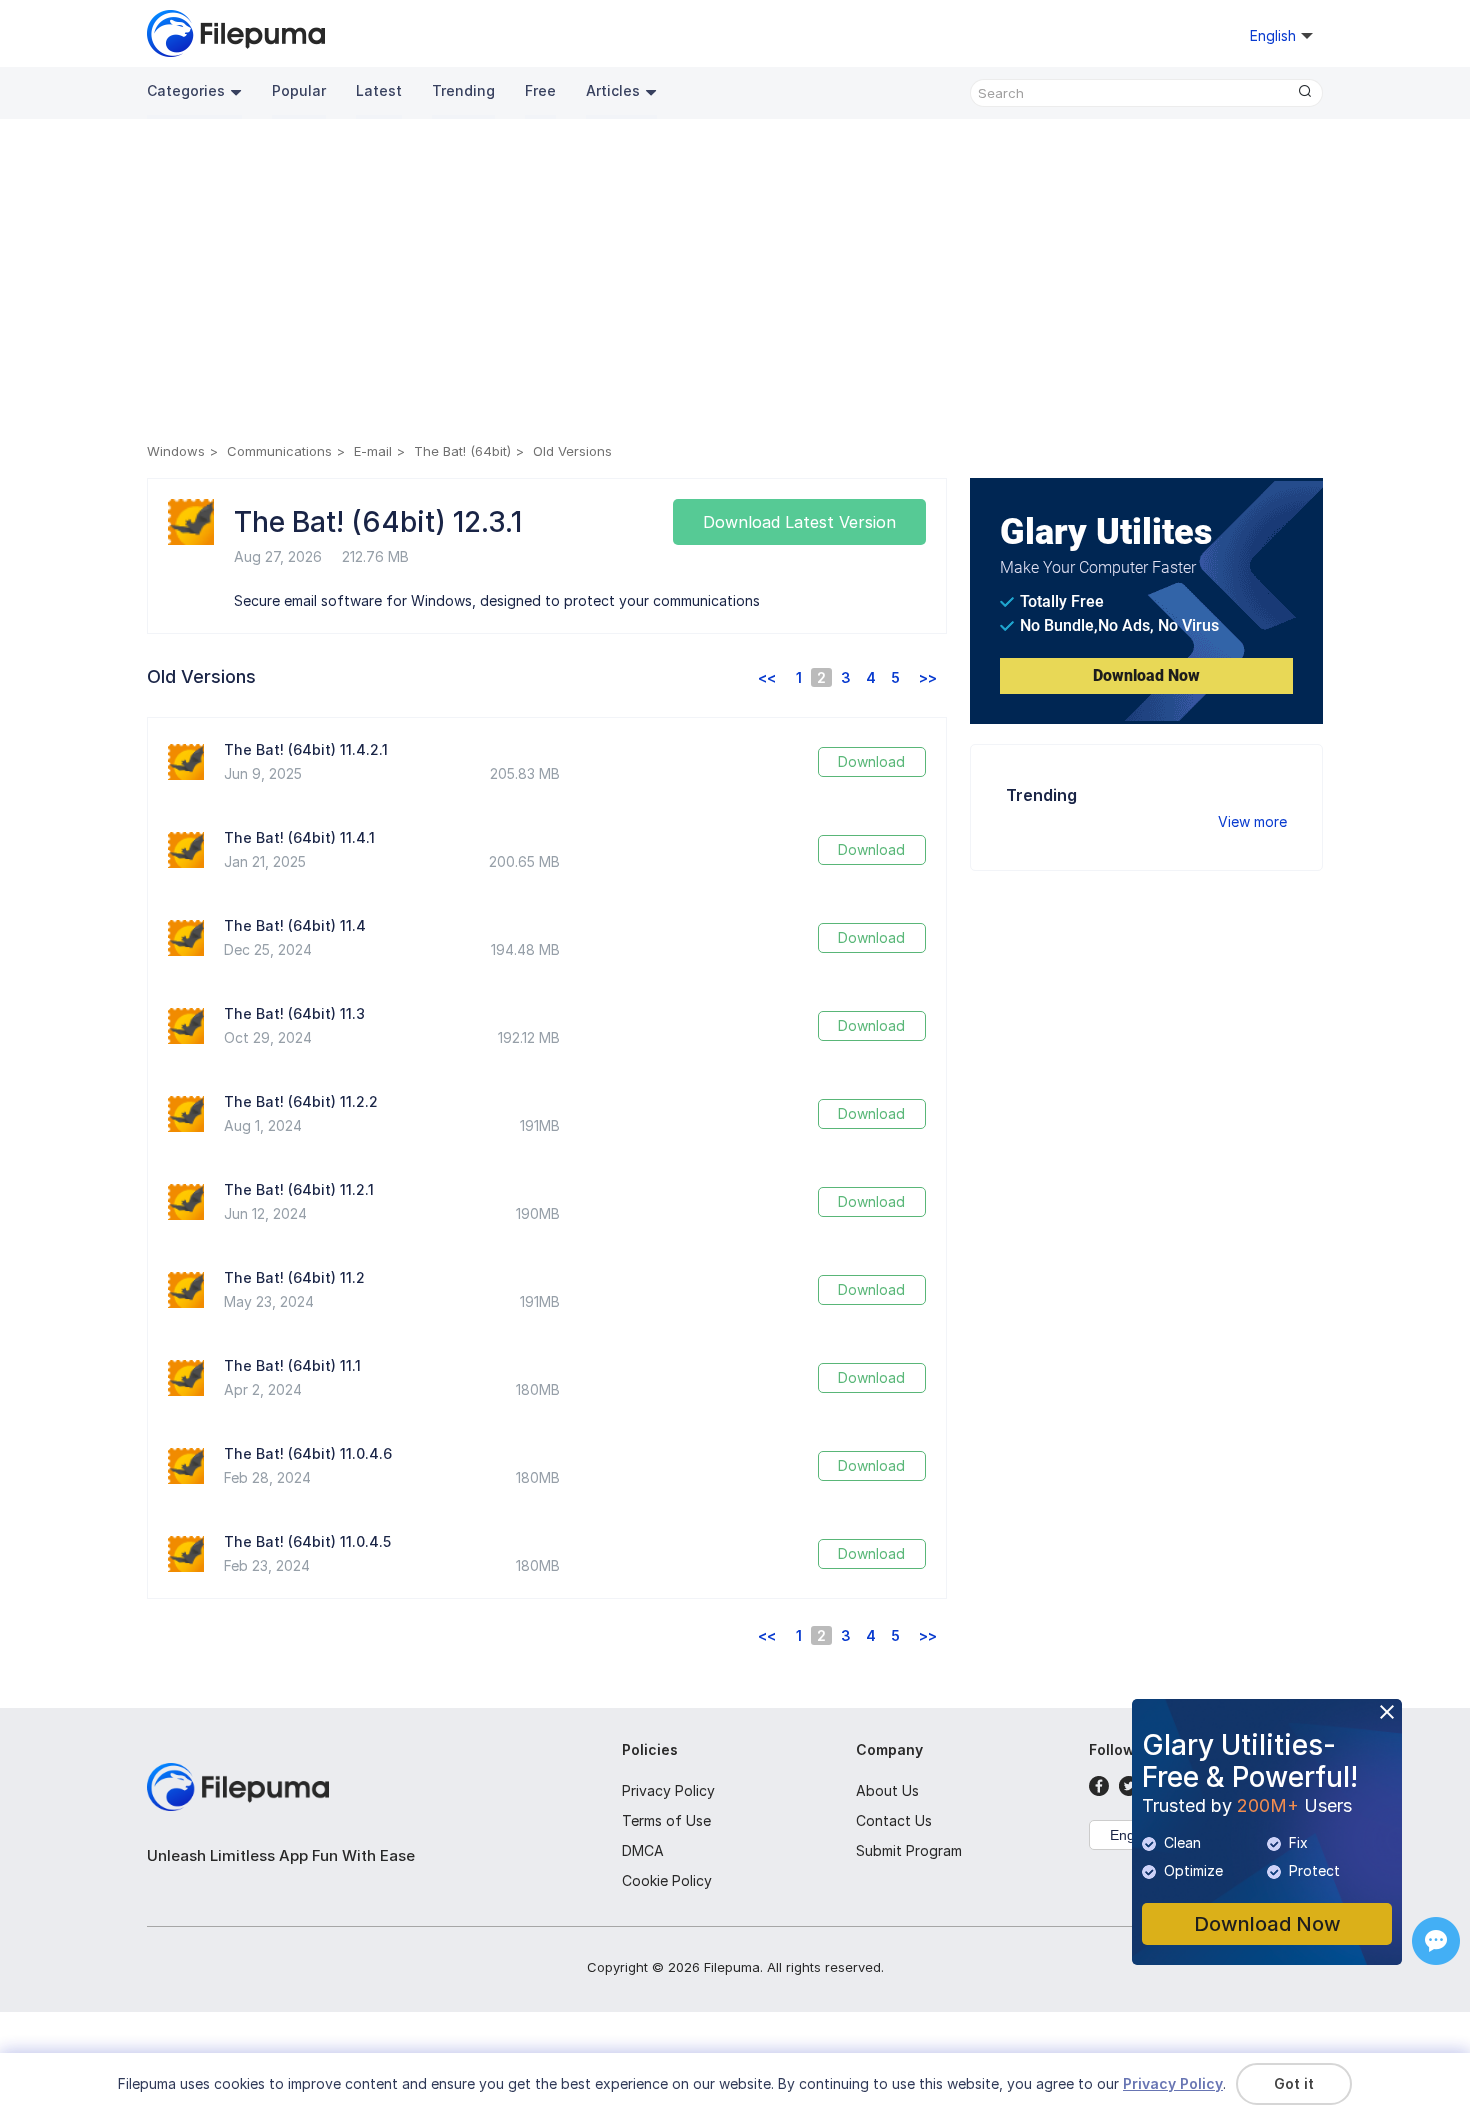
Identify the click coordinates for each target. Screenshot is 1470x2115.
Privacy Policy (668, 1790)
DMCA (643, 1850)
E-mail (373, 451)
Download (871, 761)
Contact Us (894, 1820)
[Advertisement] (735, 284)
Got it (1294, 2083)
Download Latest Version (799, 522)
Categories (186, 90)
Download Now (1146, 675)
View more (1252, 821)
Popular (299, 90)
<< (767, 677)
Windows (176, 451)
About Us (887, 1790)
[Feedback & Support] (1436, 1941)
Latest (379, 90)
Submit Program (909, 1850)
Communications (279, 451)
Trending (463, 90)
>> (928, 677)
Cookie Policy (667, 1880)
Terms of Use (666, 1820)
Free (540, 90)
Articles (613, 90)
